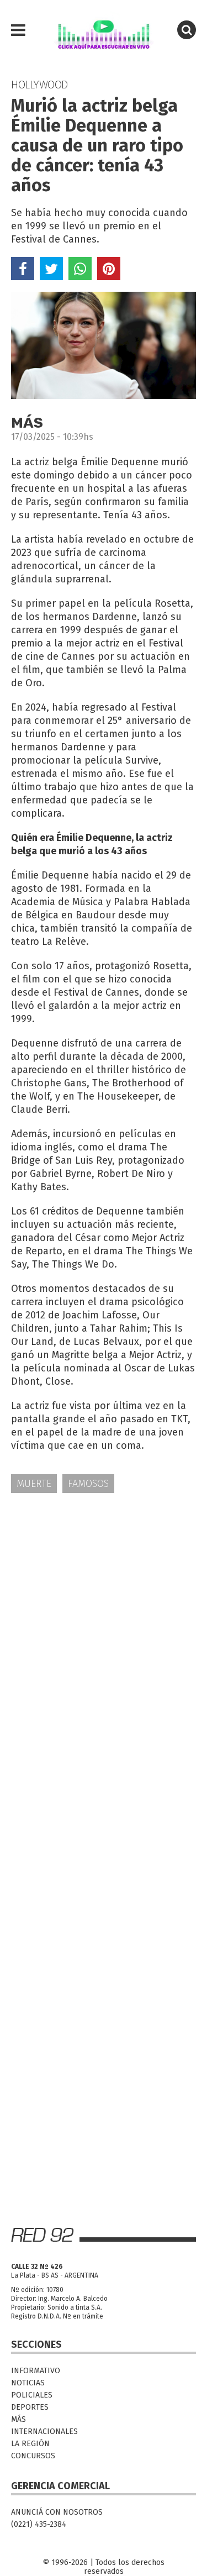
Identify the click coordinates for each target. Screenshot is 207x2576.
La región (30, 2444)
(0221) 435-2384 (39, 2524)
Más (18, 2419)
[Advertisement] (104, 1614)
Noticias (28, 2383)
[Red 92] (104, 30)
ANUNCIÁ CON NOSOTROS (57, 2512)
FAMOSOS (88, 1484)
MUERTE (34, 1484)
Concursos (33, 2456)
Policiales (32, 2395)
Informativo (36, 2371)
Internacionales (44, 2432)
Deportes (30, 2407)
